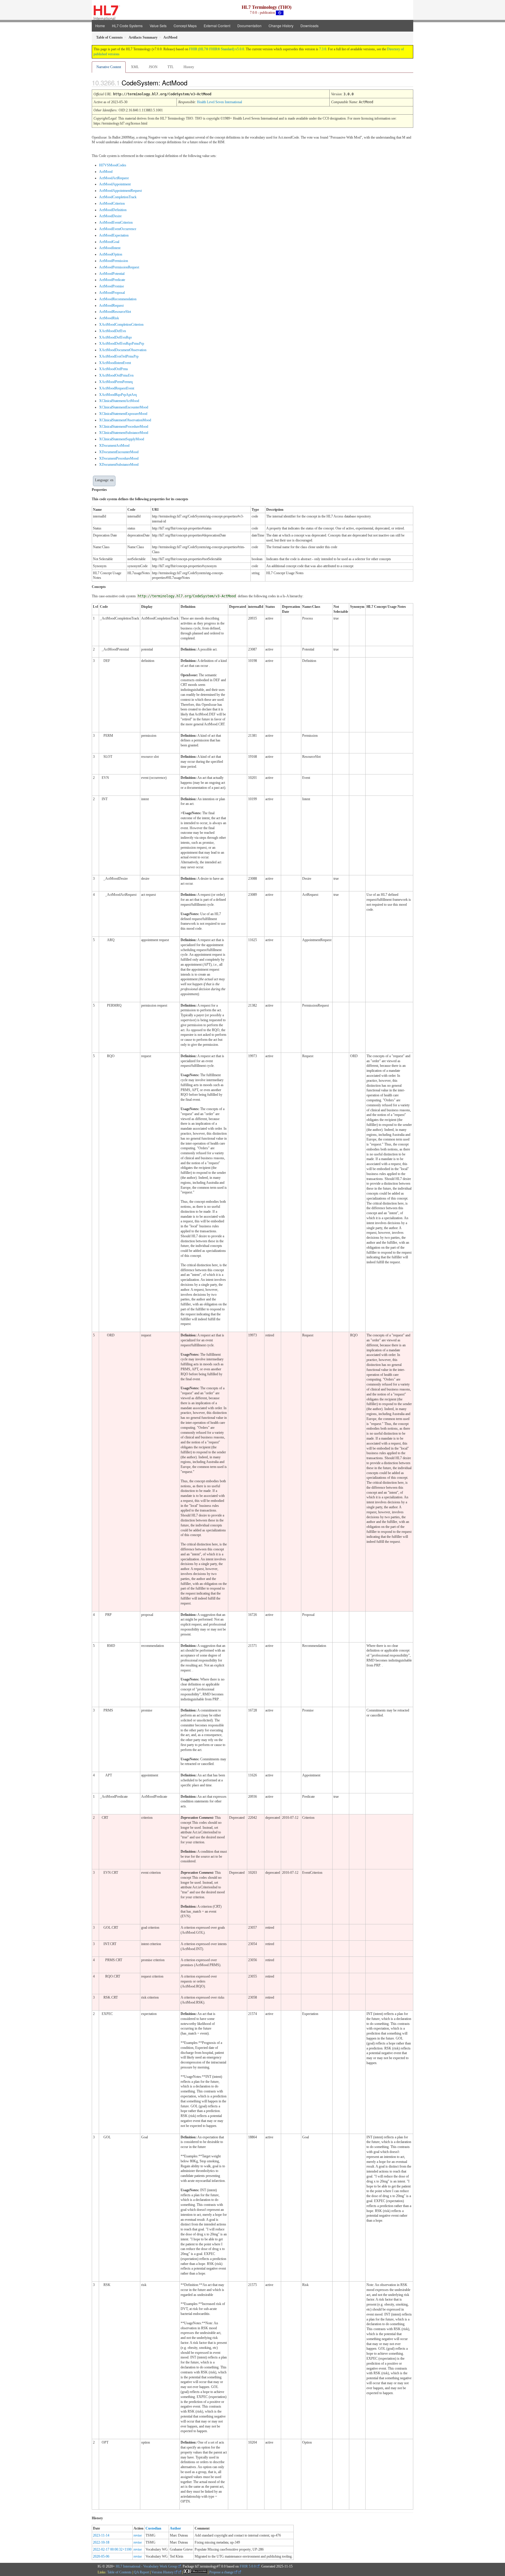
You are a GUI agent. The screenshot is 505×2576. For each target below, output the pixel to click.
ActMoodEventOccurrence (118, 229)
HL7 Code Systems (127, 26)
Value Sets (158, 26)
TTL (171, 67)
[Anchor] (192, 82)
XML (135, 67)
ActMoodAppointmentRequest (120, 191)
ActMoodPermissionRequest (119, 267)
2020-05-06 (101, 2556)
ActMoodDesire (110, 216)
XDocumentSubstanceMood (119, 465)
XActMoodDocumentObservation (123, 350)
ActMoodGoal (109, 242)
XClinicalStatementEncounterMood (124, 407)
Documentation (249, 26)
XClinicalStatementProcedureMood (124, 427)
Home (100, 26)
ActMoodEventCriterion (116, 222)
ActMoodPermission (114, 261)
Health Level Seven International (219, 102)
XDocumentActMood (114, 446)
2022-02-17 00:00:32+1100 (112, 2549)
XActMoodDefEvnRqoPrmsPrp (122, 344)
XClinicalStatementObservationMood (125, 420)
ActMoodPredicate (112, 280)
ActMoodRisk (109, 318)
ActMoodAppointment (115, 184)
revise (138, 2535)
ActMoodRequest (111, 306)
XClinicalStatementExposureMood (123, 414)
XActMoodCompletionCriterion (121, 325)
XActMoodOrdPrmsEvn (116, 375)
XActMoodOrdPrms (114, 369)
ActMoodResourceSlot (115, 312)
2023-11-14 (101, 2535)
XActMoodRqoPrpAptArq (118, 395)
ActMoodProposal (112, 293)
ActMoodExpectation (114, 235)
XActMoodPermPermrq (116, 382)
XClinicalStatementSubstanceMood (124, 433)
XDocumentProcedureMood (119, 458)
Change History (281, 26)
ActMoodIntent (110, 248)
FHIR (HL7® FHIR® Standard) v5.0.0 (217, 49)
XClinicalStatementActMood (119, 401)
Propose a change (222, 2572)
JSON (153, 67)
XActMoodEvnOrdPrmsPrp (119, 356)
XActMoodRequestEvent (117, 388)
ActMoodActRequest (114, 178)
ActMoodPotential (112, 274)
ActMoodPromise (111, 286)
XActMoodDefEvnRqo (115, 337)
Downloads (309, 26)
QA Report (141, 2572)
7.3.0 (323, 49)
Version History (163, 2572)
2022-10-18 (101, 2542)
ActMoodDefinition (113, 210)
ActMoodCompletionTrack (118, 197)
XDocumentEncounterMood (119, 452)
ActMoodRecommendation (118, 299)
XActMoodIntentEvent (115, 363)
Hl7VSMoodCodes (113, 165)
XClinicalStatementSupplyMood (122, 439)
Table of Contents (119, 2572)
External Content (217, 26)
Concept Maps (185, 26)
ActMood (106, 172)
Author (175, 2528)
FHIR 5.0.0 (248, 2566)
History (189, 67)
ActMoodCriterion (112, 203)
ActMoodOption (111, 254)
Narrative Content (109, 67)
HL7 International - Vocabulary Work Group (146, 2566)
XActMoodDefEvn (113, 331)
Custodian (153, 2528)
